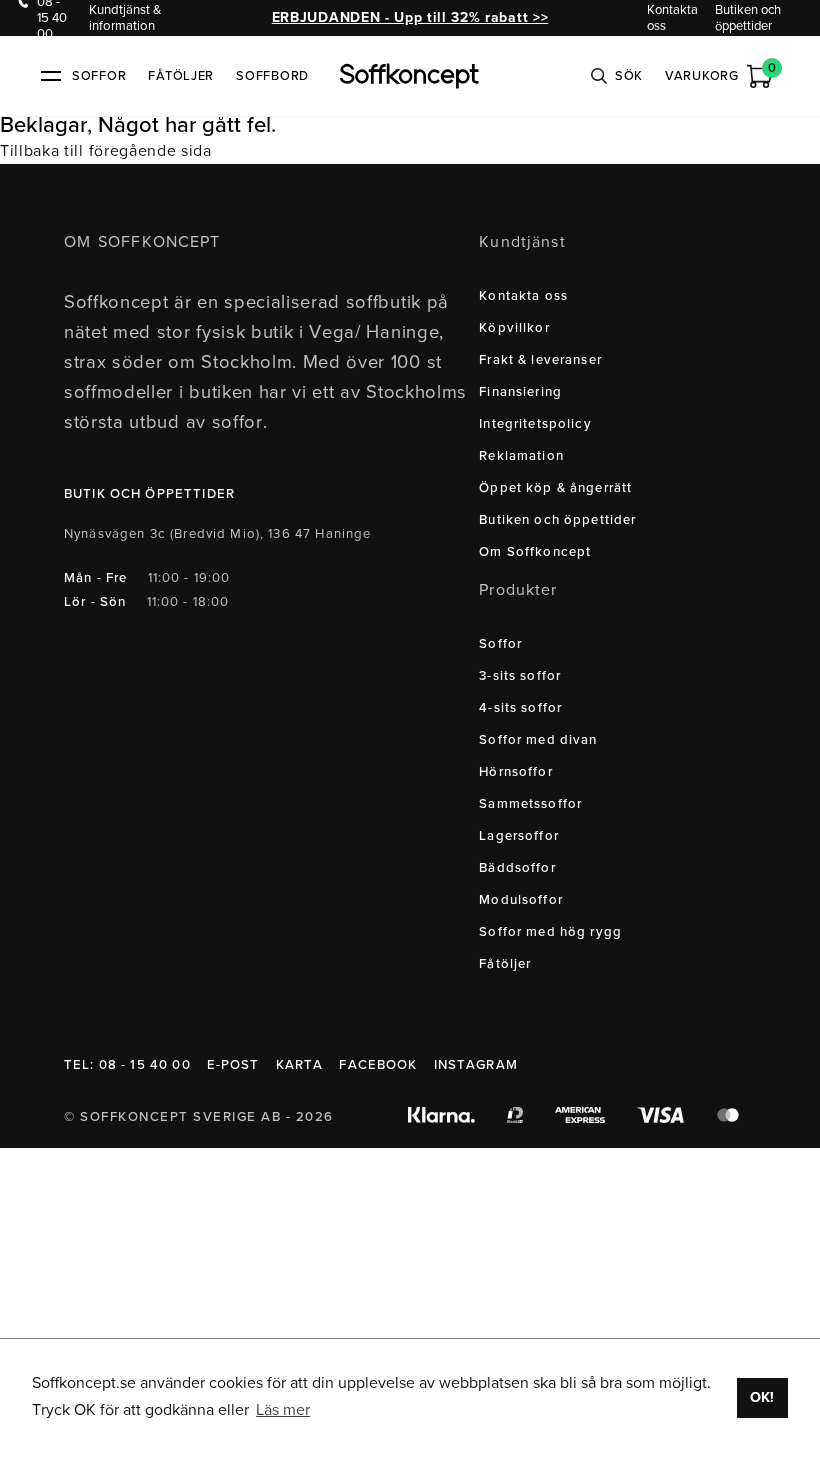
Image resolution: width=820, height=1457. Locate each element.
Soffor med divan (538, 740)
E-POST (233, 1065)
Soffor (500, 644)
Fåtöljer (181, 76)
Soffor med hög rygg (550, 932)
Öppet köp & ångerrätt (555, 488)
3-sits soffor (520, 676)
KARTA (300, 1065)
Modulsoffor (521, 900)
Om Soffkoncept (535, 552)
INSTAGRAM (476, 1065)
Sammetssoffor (530, 804)
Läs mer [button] (283, 1410)
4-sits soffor (520, 708)
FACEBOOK (378, 1065)
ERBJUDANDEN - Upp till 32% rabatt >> (410, 17)
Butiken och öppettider (748, 18)
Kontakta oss (672, 18)
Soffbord (272, 76)
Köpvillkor (514, 328)
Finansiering (520, 392)
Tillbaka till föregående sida (106, 151)
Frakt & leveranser (540, 360)
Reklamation (521, 456)
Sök (629, 76)
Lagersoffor (519, 836)
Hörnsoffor (516, 772)
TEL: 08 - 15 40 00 (127, 1065)
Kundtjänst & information (125, 18)
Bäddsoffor (517, 868)
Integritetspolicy (535, 424)
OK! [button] (762, 1397)
